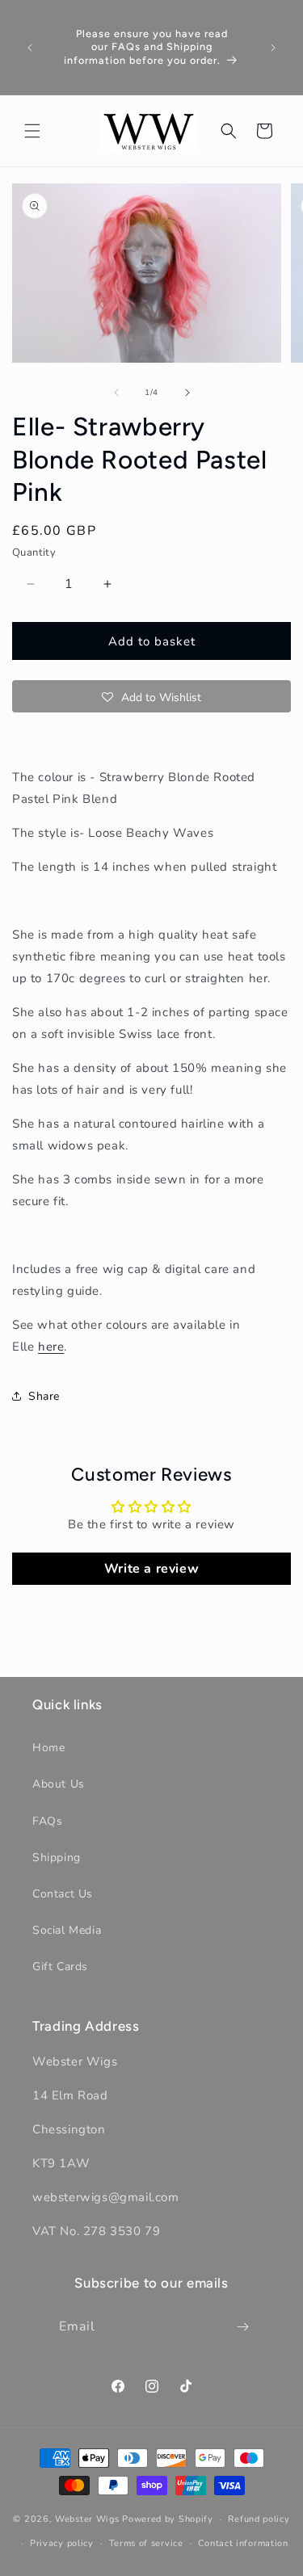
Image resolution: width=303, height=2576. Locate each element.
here (51, 1347)
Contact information (243, 2543)
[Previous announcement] (30, 48)
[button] (32, 131)
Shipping (57, 1857)
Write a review (151, 1569)
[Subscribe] (242, 2327)
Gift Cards (60, 1967)
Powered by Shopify (168, 2519)
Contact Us (63, 1894)
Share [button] (44, 1396)
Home (48, 1748)
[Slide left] (116, 393)
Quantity (34, 553)
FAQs (47, 1821)
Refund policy (259, 2519)
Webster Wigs (87, 2519)
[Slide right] (187, 393)
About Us (59, 1784)
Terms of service (146, 2543)
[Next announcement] (273, 48)
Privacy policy (62, 2543)
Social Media (67, 1930)
